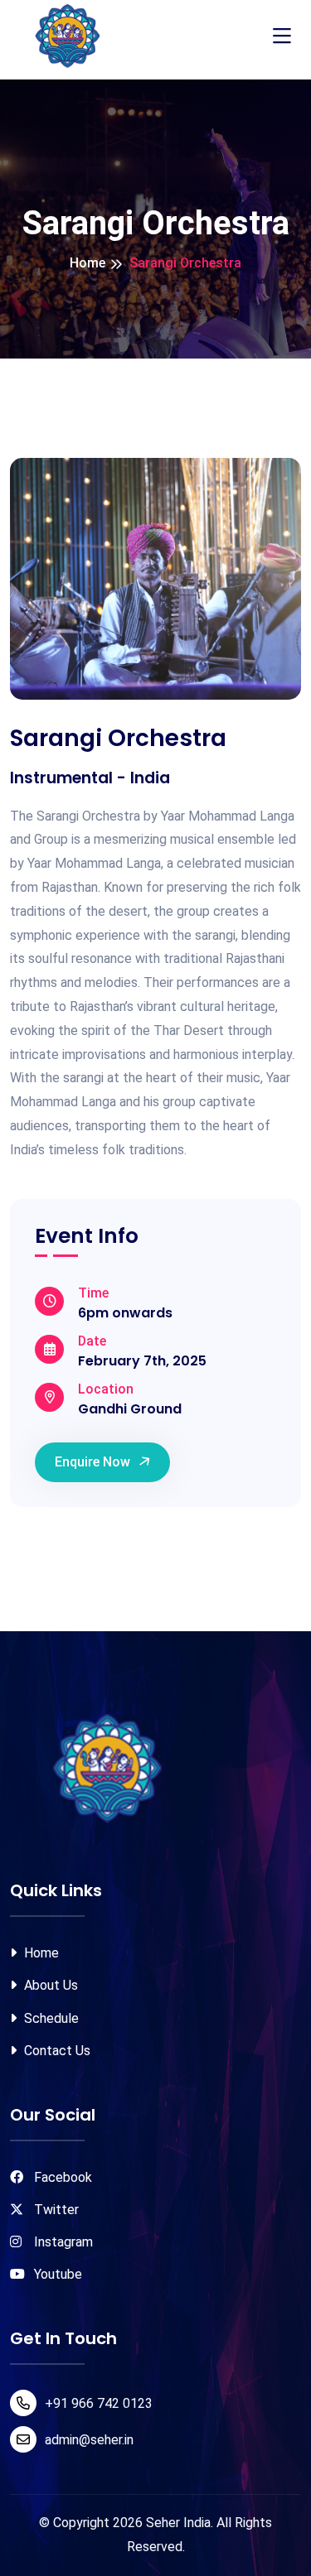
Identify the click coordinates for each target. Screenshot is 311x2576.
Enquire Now (92, 1462)
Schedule (50, 2018)
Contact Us (56, 2051)
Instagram (62, 2242)
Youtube (56, 2274)
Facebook (61, 2177)
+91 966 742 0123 (99, 2403)
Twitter (55, 2210)
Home (87, 263)
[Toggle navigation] (282, 36)
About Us (49, 1985)
